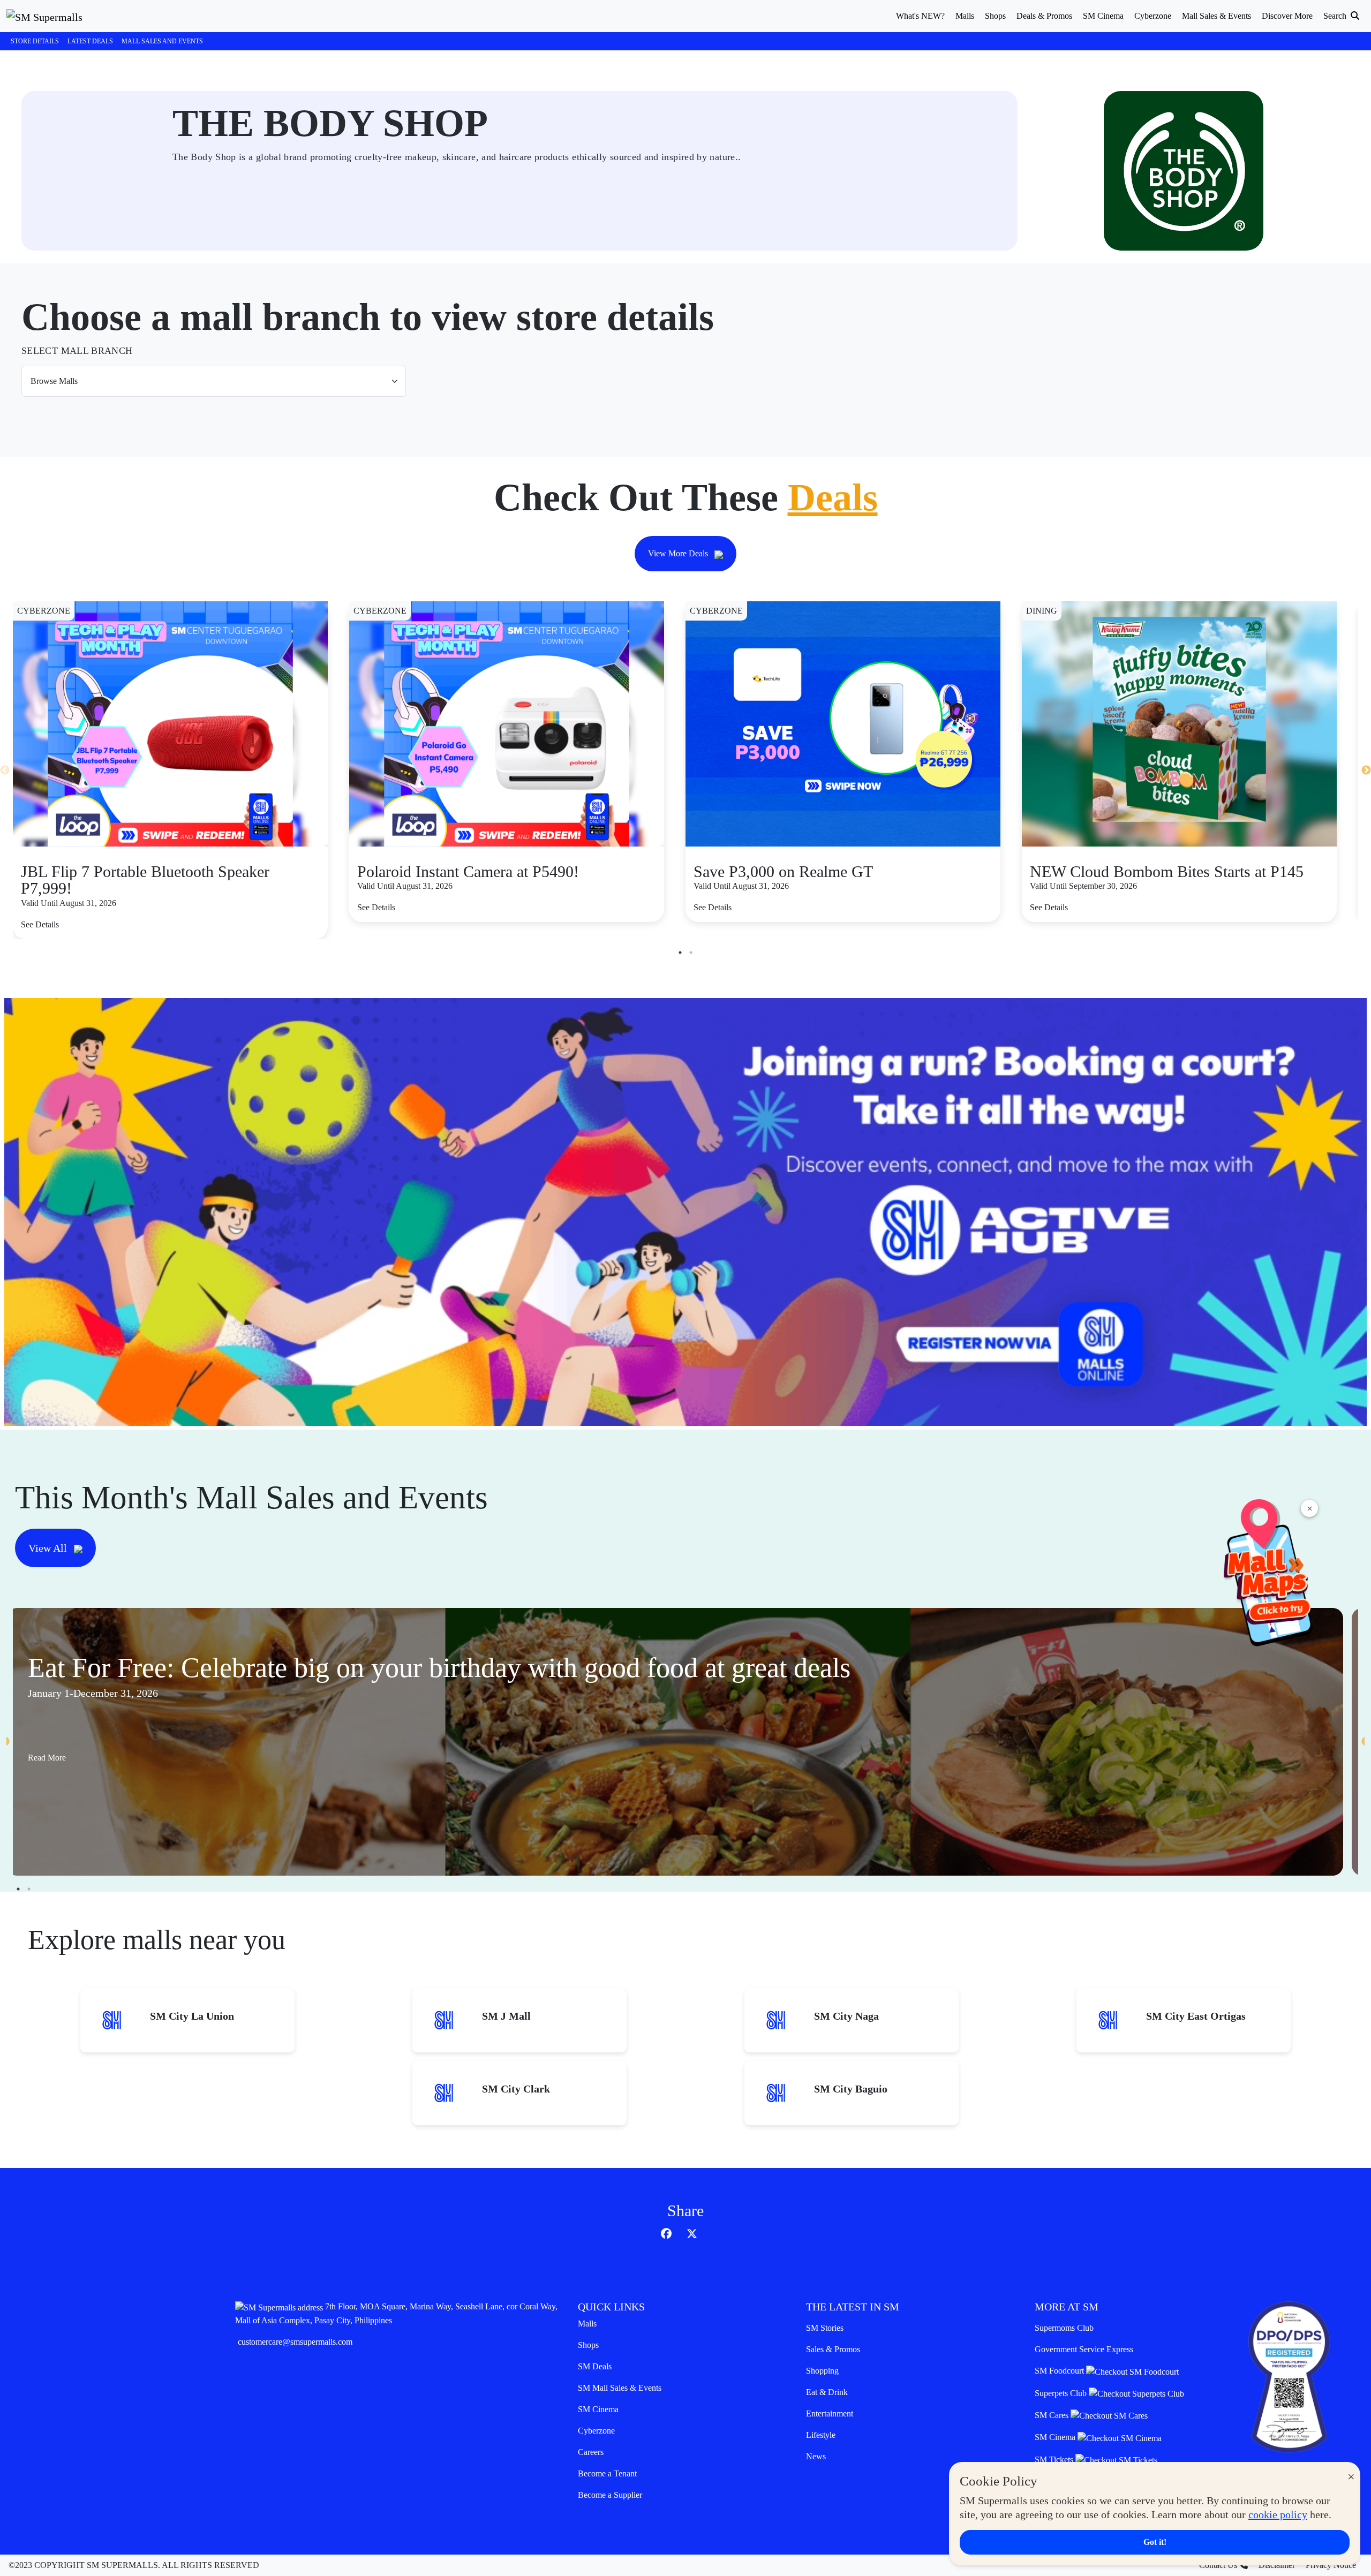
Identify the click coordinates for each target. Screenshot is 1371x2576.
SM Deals (595, 2366)
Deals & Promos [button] (1044, 16)
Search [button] (1336, 16)
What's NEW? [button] (920, 16)
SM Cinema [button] (1103, 16)
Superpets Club (1062, 2393)
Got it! (1155, 2542)
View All (49, 1548)
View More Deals (679, 553)
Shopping (822, 2371)
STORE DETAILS (35, 41)
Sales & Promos (833, 2349)
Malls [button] (965, 16)
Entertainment (830, 2413)
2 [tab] (691, 953)
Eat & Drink (827, 2392)
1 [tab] (680, 953)
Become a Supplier (610, 2495)
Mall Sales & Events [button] (1216, 16)
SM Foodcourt (1060, 2371)
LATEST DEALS (90, 41)
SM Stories (825, 2328)
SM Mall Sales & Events (620, 2388)
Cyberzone (596, 2431)
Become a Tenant (607, 2473)
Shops (588, 2345)
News (816, 2456)
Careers (591, 2452)
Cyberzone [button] (1153, 16)
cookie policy (1278, 2514)
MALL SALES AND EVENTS (162, 41)
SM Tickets (1055, 2460)
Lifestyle (821, 2435)
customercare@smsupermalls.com (295, 2342)
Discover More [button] (1287, 16)
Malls (587, 2324)
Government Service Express (1084, 2349)
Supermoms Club (1064, 2328)
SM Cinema (598, 2409)
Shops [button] (995, 16)
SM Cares (1053, 2415)
